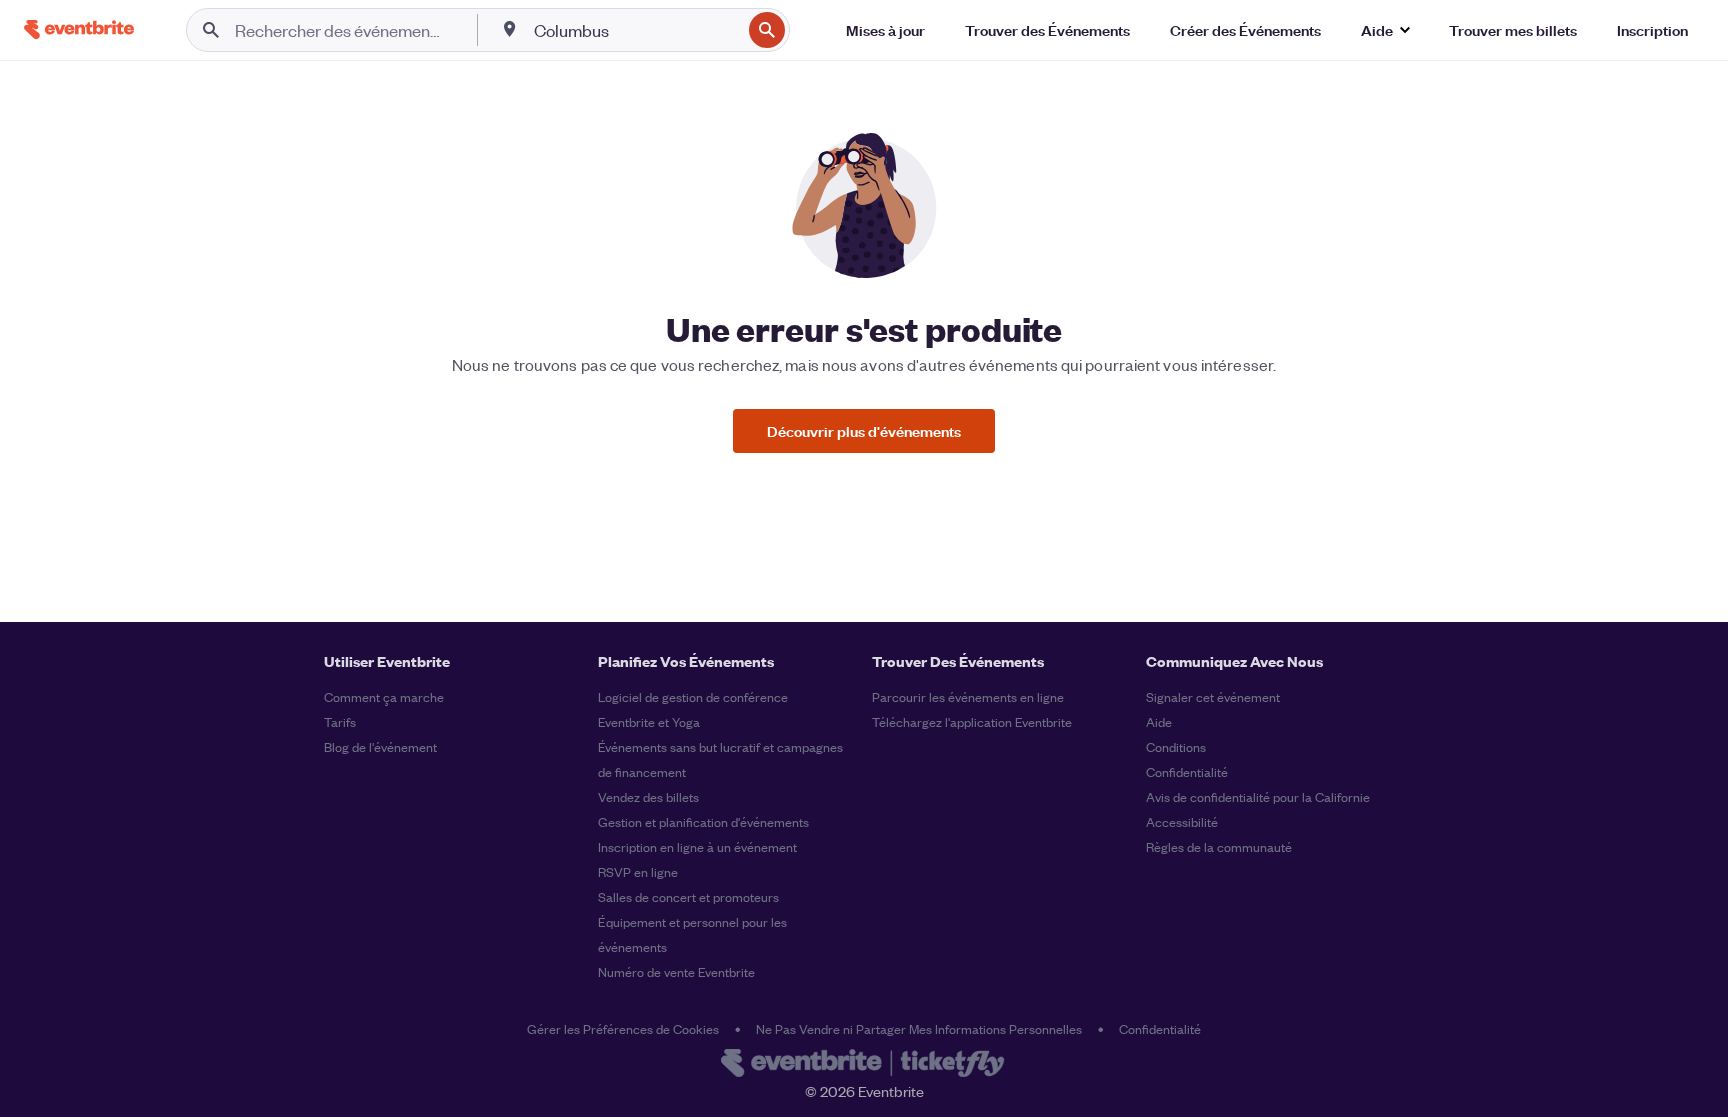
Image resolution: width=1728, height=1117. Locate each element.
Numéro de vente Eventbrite (676, 971)
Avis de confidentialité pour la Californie (1258, 796)
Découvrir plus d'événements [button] (864, 430)
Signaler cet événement (1213, 696)
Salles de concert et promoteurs (688, 896)
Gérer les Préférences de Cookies (623, 1028)
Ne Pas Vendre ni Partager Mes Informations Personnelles (919, 1028)
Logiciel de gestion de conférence (693, 696)
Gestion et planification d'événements (703, 821)
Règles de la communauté (1219, 846)
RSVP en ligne (638, 871)
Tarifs (340, 721)
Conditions (1176, 746)
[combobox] (635, 30)
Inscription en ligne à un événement (697, 846)
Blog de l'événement (380, 746)
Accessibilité (1182, 821)
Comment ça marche (384, 696)
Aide (1159, 721)
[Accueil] (79, 29)
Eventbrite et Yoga (649, 721)
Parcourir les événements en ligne (968, 696)
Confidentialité (1187, 771)
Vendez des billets (648, 796)
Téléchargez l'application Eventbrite (972, 721)
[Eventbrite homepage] (864, 1065)
